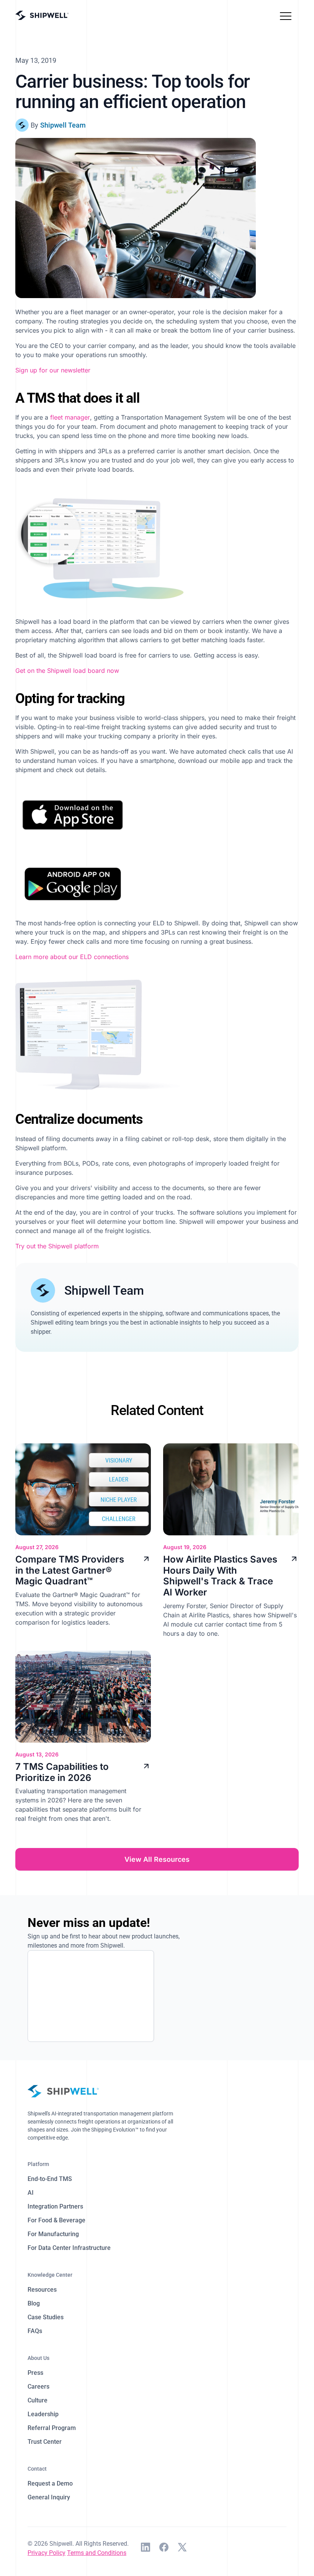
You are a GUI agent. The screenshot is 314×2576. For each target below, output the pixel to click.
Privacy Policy (47, 2553)
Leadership (43, 2414)
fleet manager (70, 417)
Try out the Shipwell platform (57, 1246)
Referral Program (52, 2428)
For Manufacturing (53, 2234)
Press (35, 2373)
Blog (34, 2303)
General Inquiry (49, 2497)
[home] (42, 16)
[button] (286, 15)
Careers (38, 2387)
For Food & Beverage (56, 2220)
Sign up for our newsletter (53, 370)
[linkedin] (146, 2548)
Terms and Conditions (97, 2553)
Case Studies (46, 2317)
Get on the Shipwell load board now (67, 671)
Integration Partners (55, 2206)
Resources (42, 2290)
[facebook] (164, 2548)
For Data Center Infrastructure (69, 2248)
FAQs (35, 2331)
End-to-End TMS (50, 2179)
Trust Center (45, 2442)
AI (31, 2193)
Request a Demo (50, 2483)
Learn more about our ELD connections (72, 957)
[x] (182, 2548)
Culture (38, 2400)
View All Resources (157, 1859)
